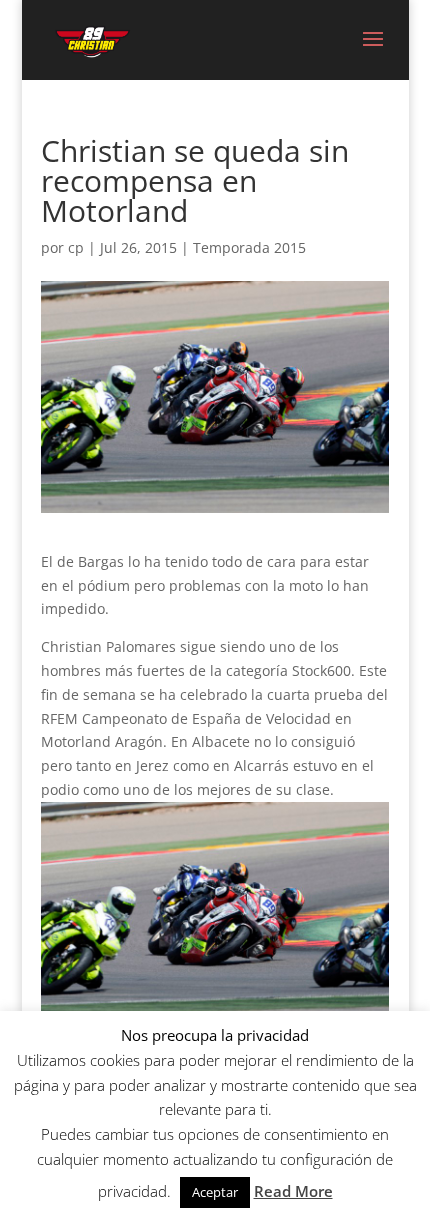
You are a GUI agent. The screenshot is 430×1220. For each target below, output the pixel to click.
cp (76, 247)
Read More (293, 1191)
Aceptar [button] (215, 1192)
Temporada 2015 (249, 247)
